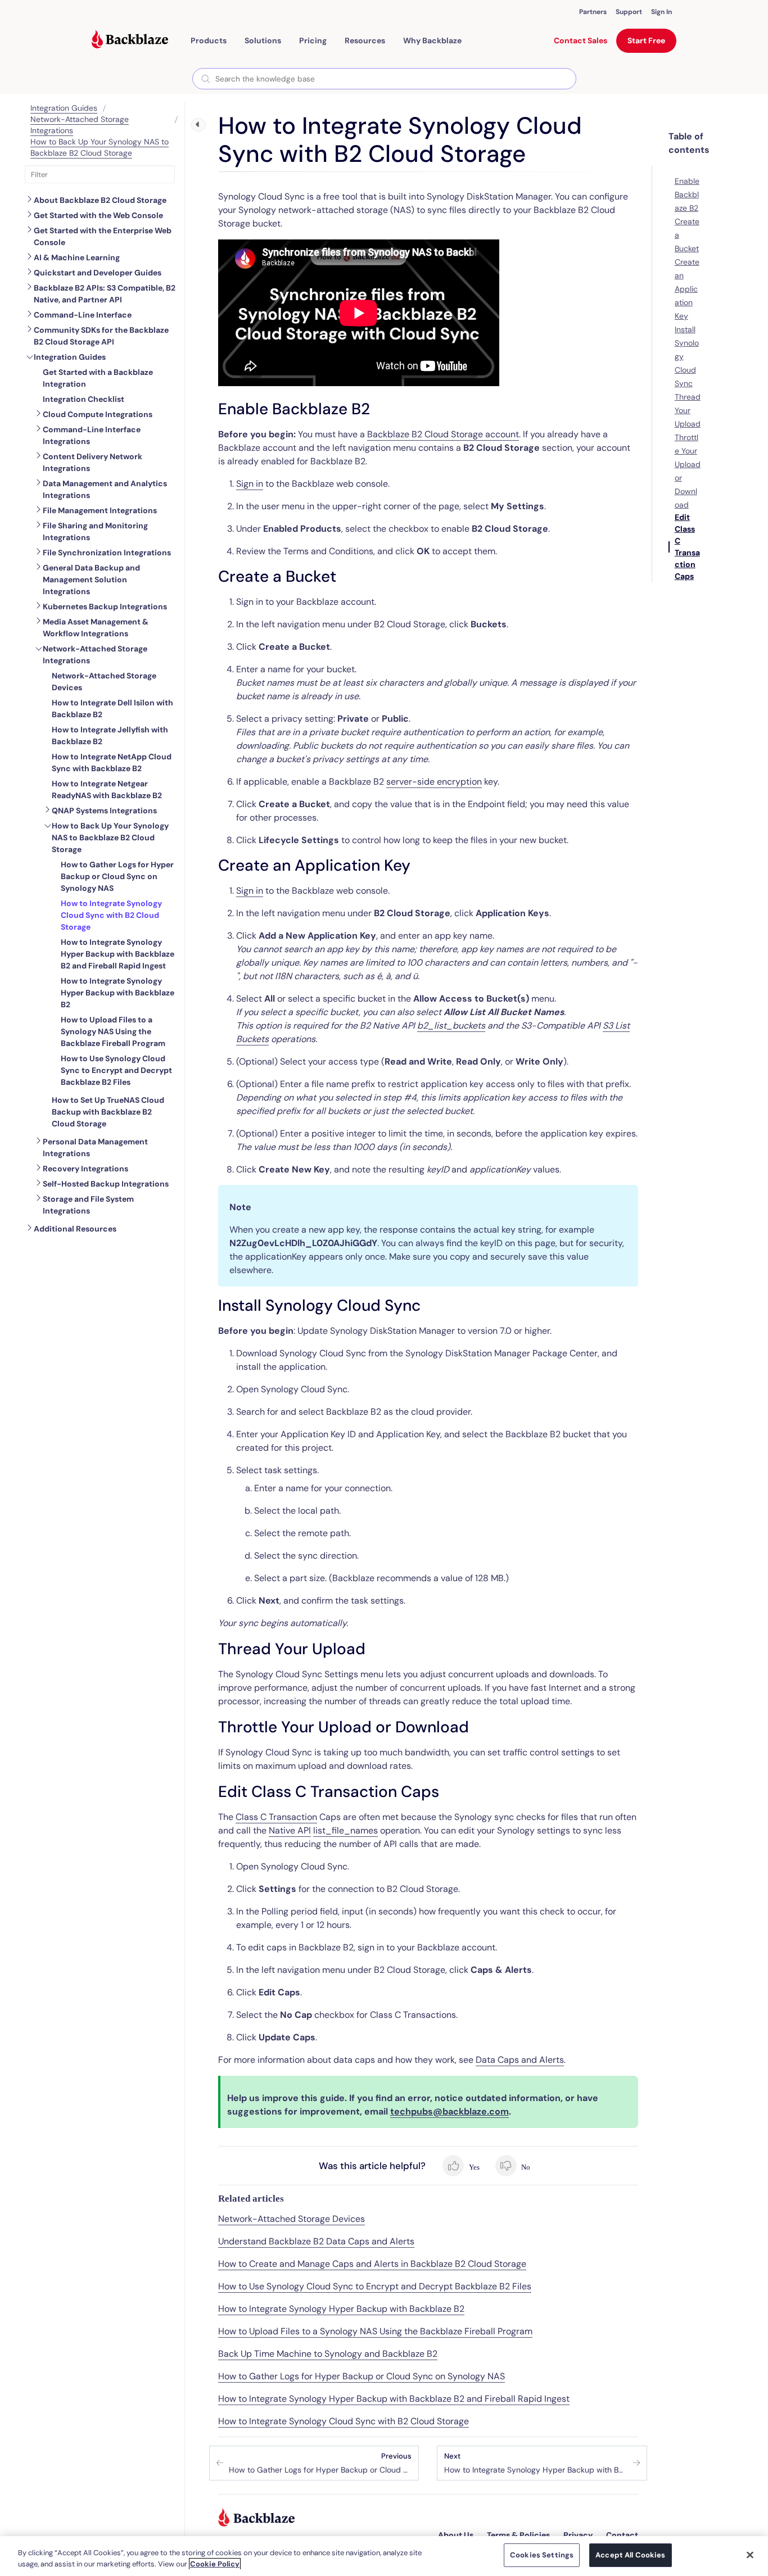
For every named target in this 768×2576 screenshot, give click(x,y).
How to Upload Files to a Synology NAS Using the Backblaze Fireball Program (375, 2331)
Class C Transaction (276, 1817)
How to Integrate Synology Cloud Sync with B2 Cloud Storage (344, 2421)
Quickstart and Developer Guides (98, 273)
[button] (209, 40)
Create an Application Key (687, 289)
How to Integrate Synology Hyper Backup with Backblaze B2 (341, 2309)
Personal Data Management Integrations (95, 1147)
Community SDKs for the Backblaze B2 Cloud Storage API (101, 336)
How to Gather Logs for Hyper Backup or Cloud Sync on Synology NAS (362, 2376)
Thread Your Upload (688, 410)
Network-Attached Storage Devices (292, 2219)
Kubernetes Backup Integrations (105, 606)
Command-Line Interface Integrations (92, 435)
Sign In (661, 12)
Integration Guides (64, 108)
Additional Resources (75, 1229)
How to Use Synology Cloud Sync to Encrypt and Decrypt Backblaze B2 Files (375, 2286)
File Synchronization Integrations (107, 553)
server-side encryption (434, 782)
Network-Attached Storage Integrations (95, 655)
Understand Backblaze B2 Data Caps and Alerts (316, 2241)
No (525, 2167)
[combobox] (384, 79)
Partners (593, 12)
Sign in (250, 484)
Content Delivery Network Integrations (92, 462)
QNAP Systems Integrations (104, 811)
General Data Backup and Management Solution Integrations (91, 580)
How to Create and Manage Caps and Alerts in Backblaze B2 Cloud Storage (372, 2264)
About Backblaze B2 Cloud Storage (100, 200)
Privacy (578, 2535)
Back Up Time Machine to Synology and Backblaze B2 (328, 2354)
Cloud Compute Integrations (98, 414)
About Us (456, 2535)
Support (629, 12)
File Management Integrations (100, 510)
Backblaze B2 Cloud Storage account (443, 434)
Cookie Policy (215, 2564)
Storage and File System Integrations (88, 1205)
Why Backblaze (432, 40)
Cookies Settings (542, 2555)
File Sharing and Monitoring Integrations (95, 531)
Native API (290, 1830)
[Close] (750, 2555)
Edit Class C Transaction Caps (687, 547)
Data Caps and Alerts (520, 2060)
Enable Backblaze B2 (687, 194)
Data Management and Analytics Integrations (105, 489)
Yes (473, 2167)
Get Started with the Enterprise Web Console (103, 236)
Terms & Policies (518, 2535)
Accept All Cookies (630, 2555)
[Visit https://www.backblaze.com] (130, 40)
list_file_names (345, 1830)
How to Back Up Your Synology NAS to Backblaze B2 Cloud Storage (100, 147)
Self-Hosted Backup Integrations (106, 1184)
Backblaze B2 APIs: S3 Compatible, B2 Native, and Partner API (105, 294)
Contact (622, 2535)
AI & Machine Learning (77, 257)
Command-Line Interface (83, 315)
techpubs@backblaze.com (449, 2111)
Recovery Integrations (85, 1169)
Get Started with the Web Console (98, 215)
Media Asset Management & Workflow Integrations (96, 628)
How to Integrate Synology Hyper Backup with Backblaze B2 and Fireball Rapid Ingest (394, 2399)
